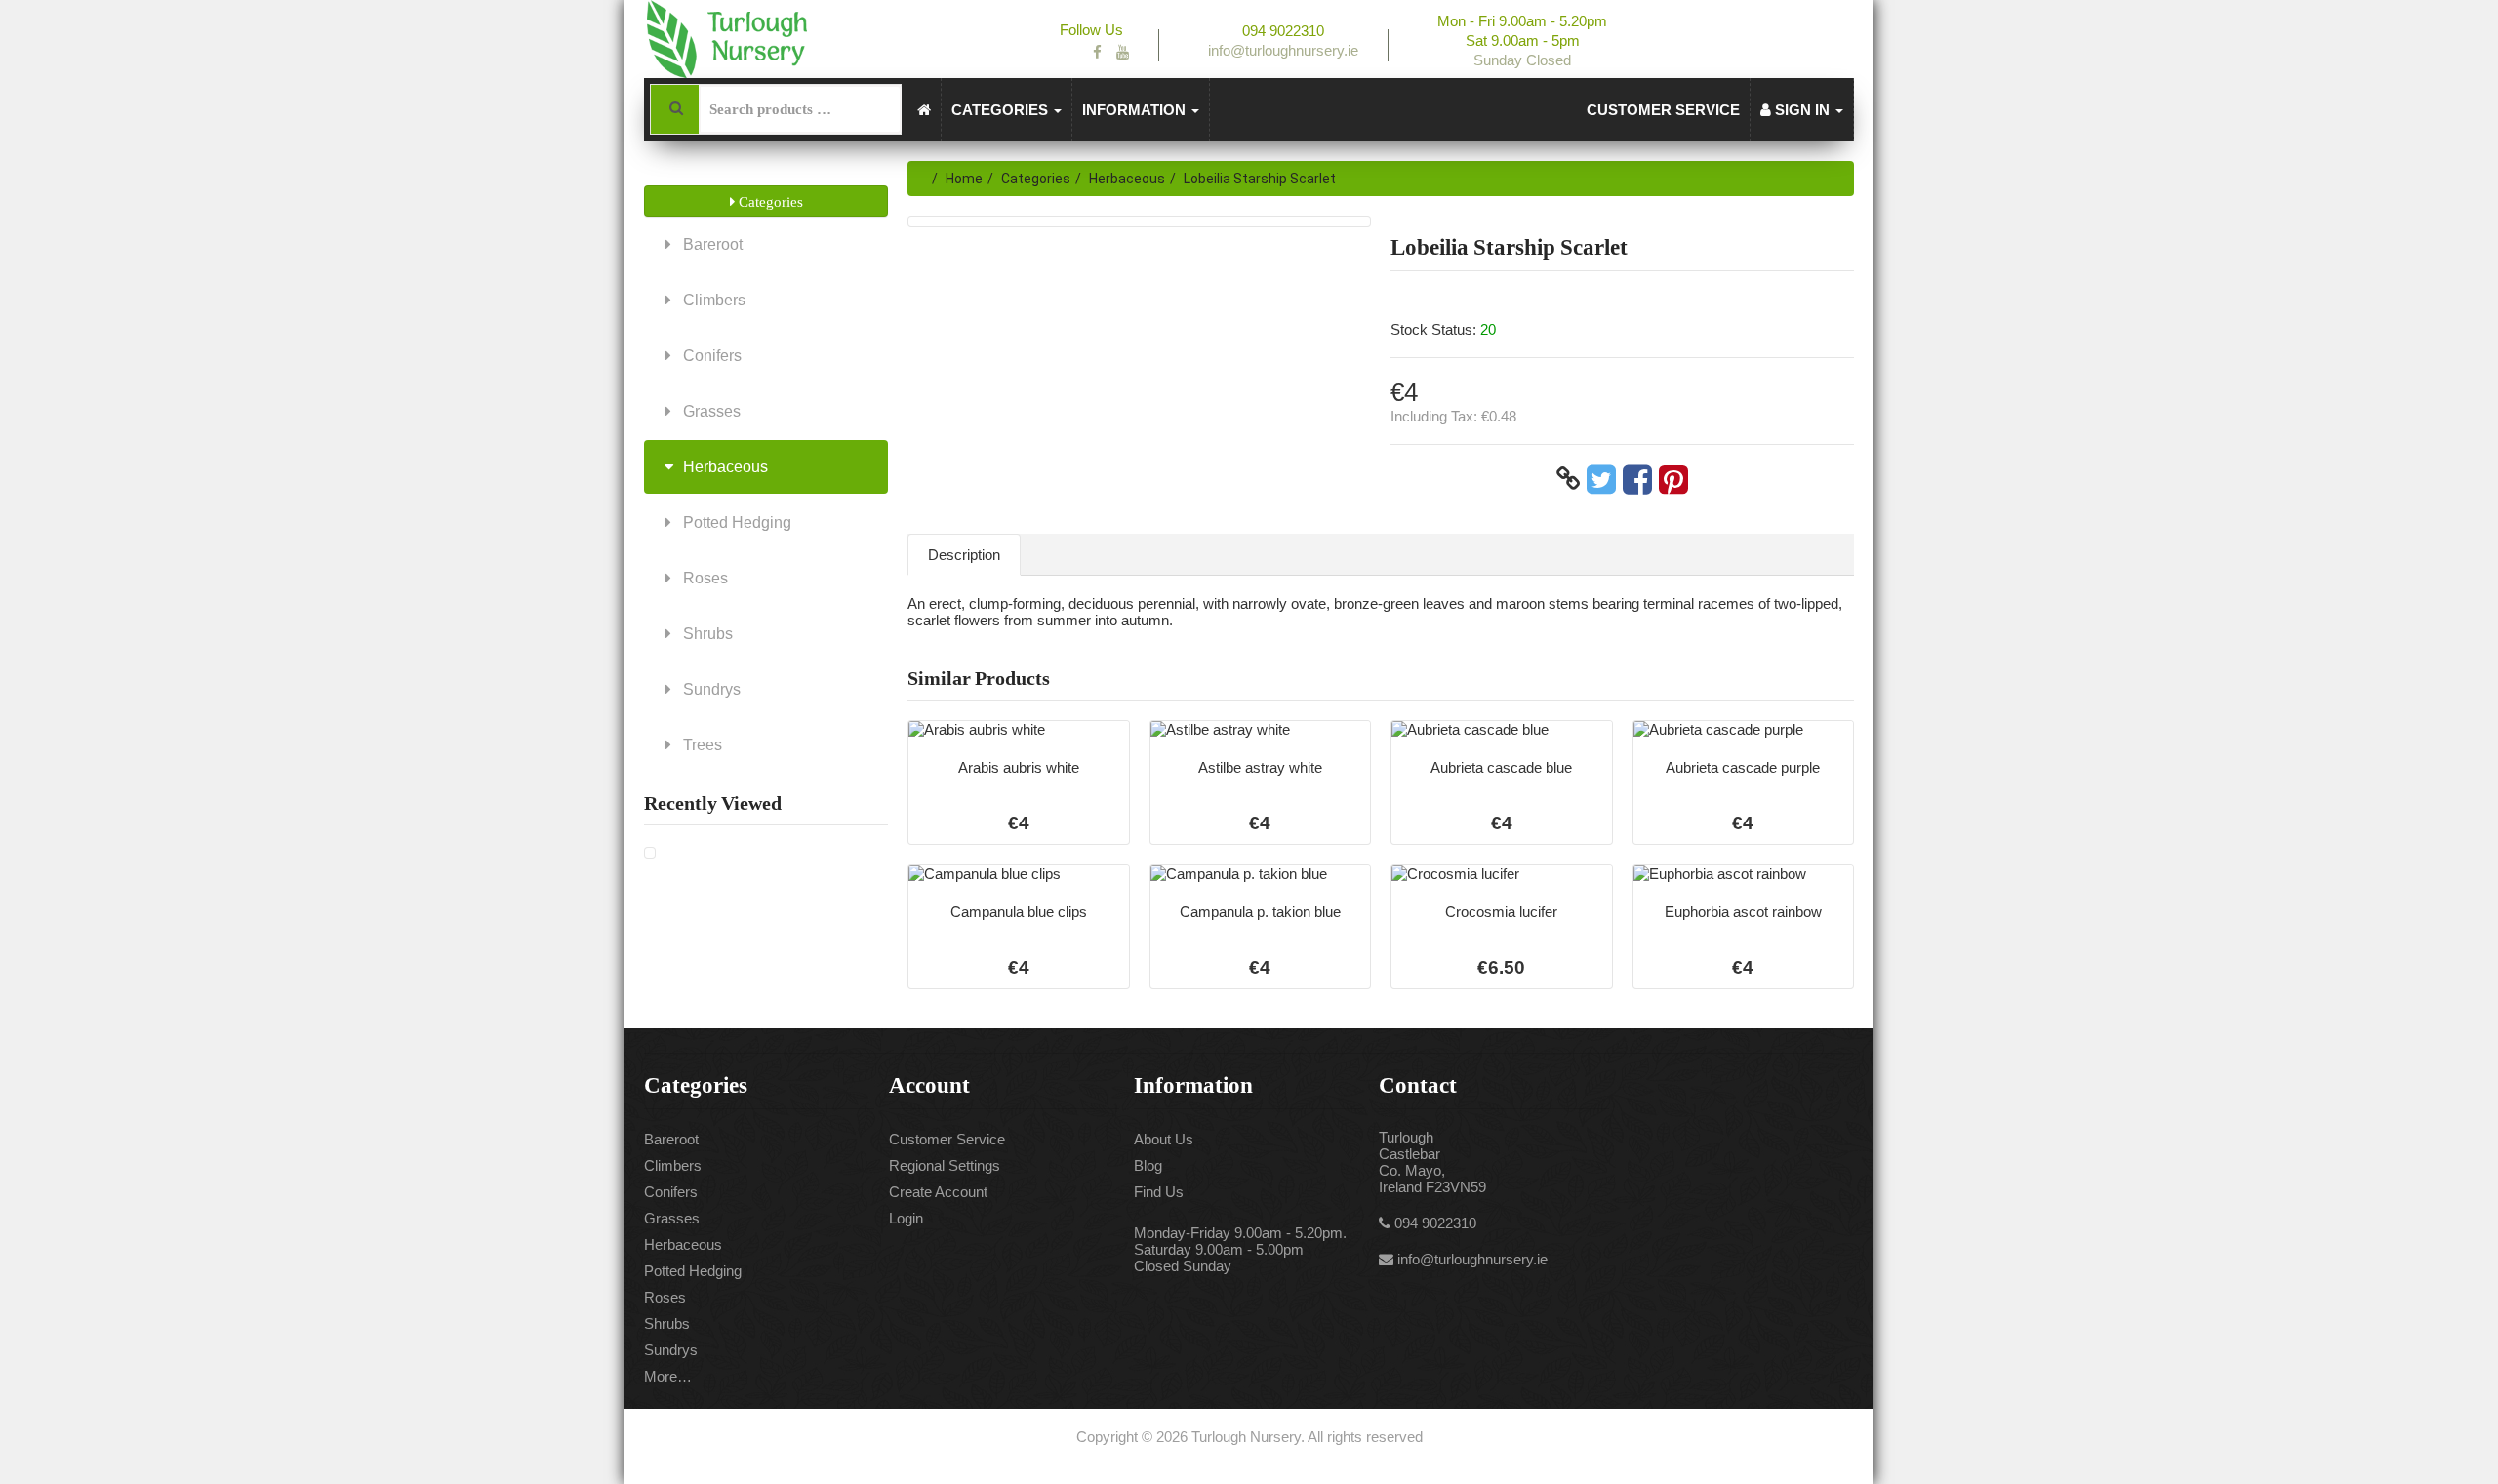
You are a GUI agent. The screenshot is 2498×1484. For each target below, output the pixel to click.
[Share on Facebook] (1637, 479)
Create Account (938, 1192)
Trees (701, 745)
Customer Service (1663, 110)
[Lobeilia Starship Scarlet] (650, 853)
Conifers (710, 356)
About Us (1164, 1139)
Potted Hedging (735, 522)
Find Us (1159, 1192)
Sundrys (710, 689)
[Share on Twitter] (1601, 479)
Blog (1148, 1165)
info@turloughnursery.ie (1472, 1259)
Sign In (1802, 110)
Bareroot (711, 244)
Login (906, 1218)
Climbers (712, 300)
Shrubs (706, 634)
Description (964, 555)
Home (964, 179)
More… (668, 1376)
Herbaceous (724, 467)
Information (1136, 110)
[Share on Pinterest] (1673, 479)
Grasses (710, 411)
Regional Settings (945, 1165)
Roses (704, 578)
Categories (1002, 110)
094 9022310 (1435, 1223)
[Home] (925, 110)
